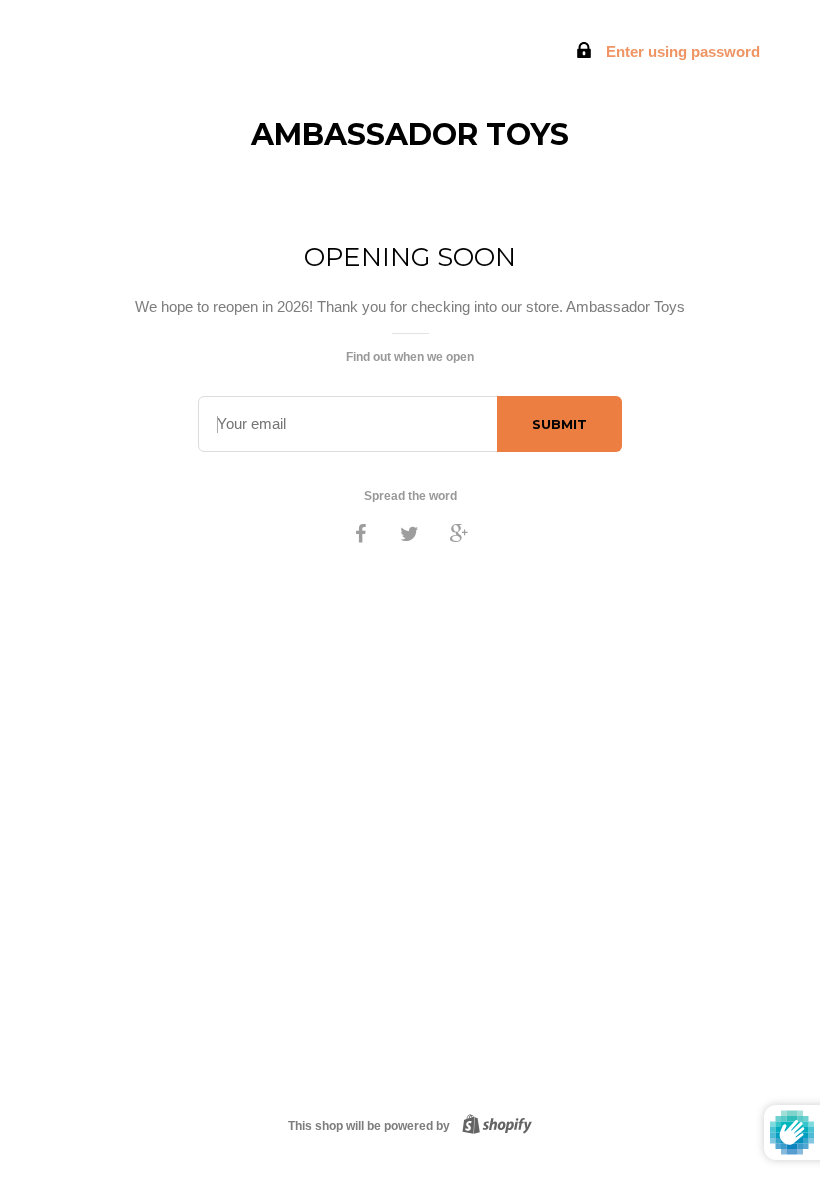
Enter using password (681, 51)
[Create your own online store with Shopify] (493, 1126)
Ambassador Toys (410, 134)
